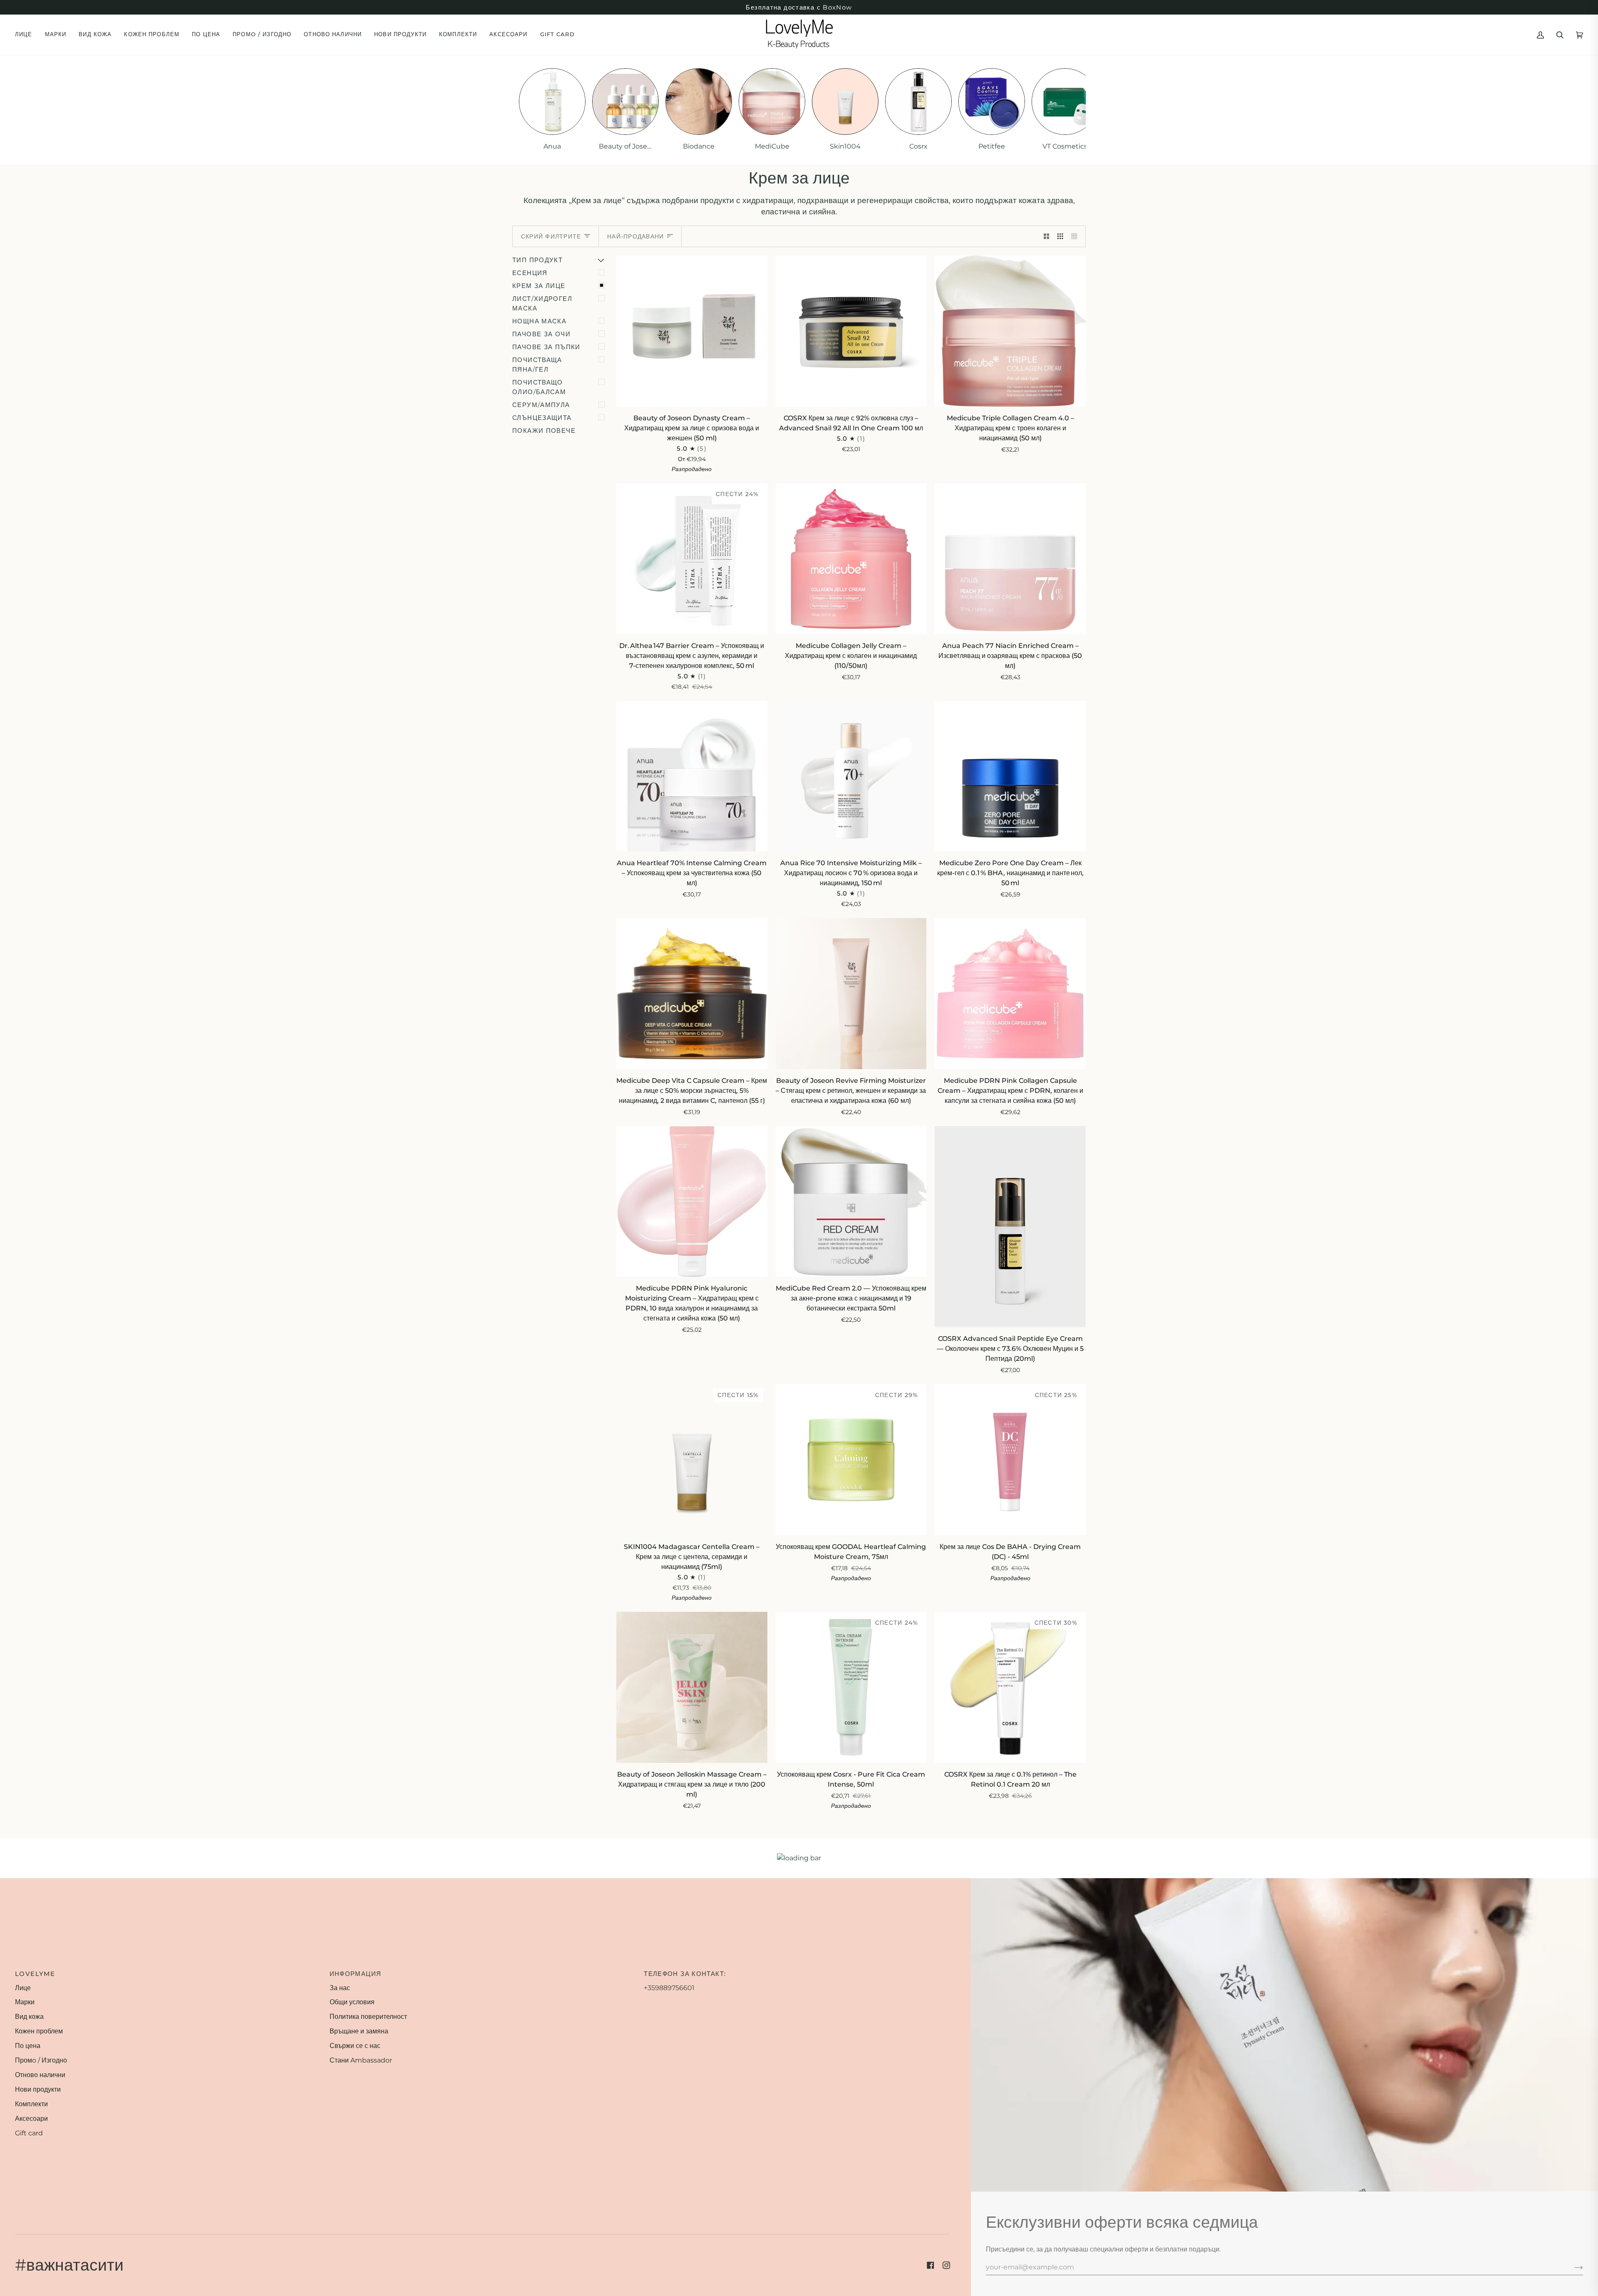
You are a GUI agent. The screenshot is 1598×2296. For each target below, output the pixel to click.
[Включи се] (1572, 2267)
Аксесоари (31, 2119)
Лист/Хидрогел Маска (542, 303)
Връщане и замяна (359, 2031)
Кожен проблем (39, 2031)
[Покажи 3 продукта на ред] (1060, 237)
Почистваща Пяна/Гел (537, 365)
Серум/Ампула (541, 405)
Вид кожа (29, 2017)
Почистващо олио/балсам (539, 387)
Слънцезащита (542, 418)
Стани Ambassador (361, 2060)
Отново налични (40, 2075)
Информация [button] (356, 1974)
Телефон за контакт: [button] (685, 1974)
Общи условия (352, 2002)
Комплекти (31, 2104)
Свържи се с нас (355, 2046)
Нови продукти (38, 2089)
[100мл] (692, 331)
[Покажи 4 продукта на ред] (1076, 237)
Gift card (29, 2133)
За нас (340, 1988)
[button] (27, 35)
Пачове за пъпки (546, 347)
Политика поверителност (368, 2017)
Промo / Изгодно (41, 2060)
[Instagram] (946, 2265)
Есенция (530, 273)
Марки (25, 2002)
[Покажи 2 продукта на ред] (1046, 237)
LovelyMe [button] (35, 1974)
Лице (23, 1988)
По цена (28, 2046)
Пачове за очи (541, 334)
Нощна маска (539, 321)
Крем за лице (539, 286)
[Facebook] (931, 2265)
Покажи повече (544, 431)
